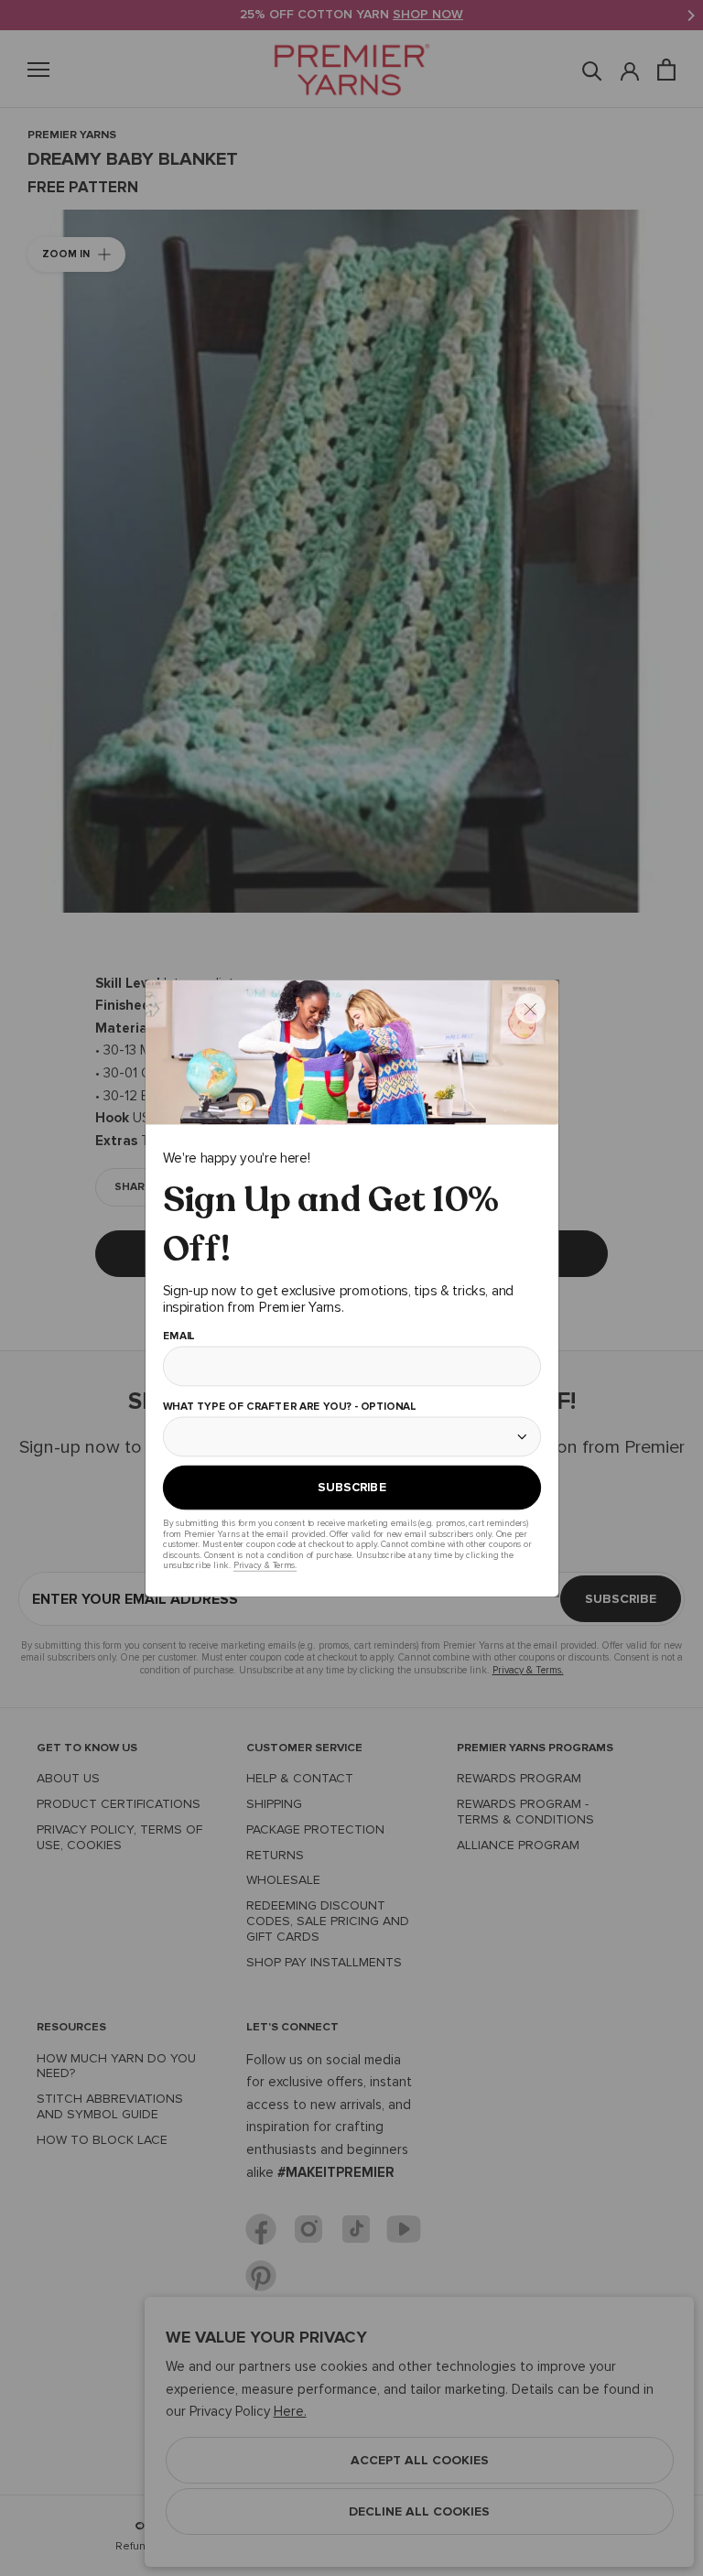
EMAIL (178, 1337)
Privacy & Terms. (264, 1565)
